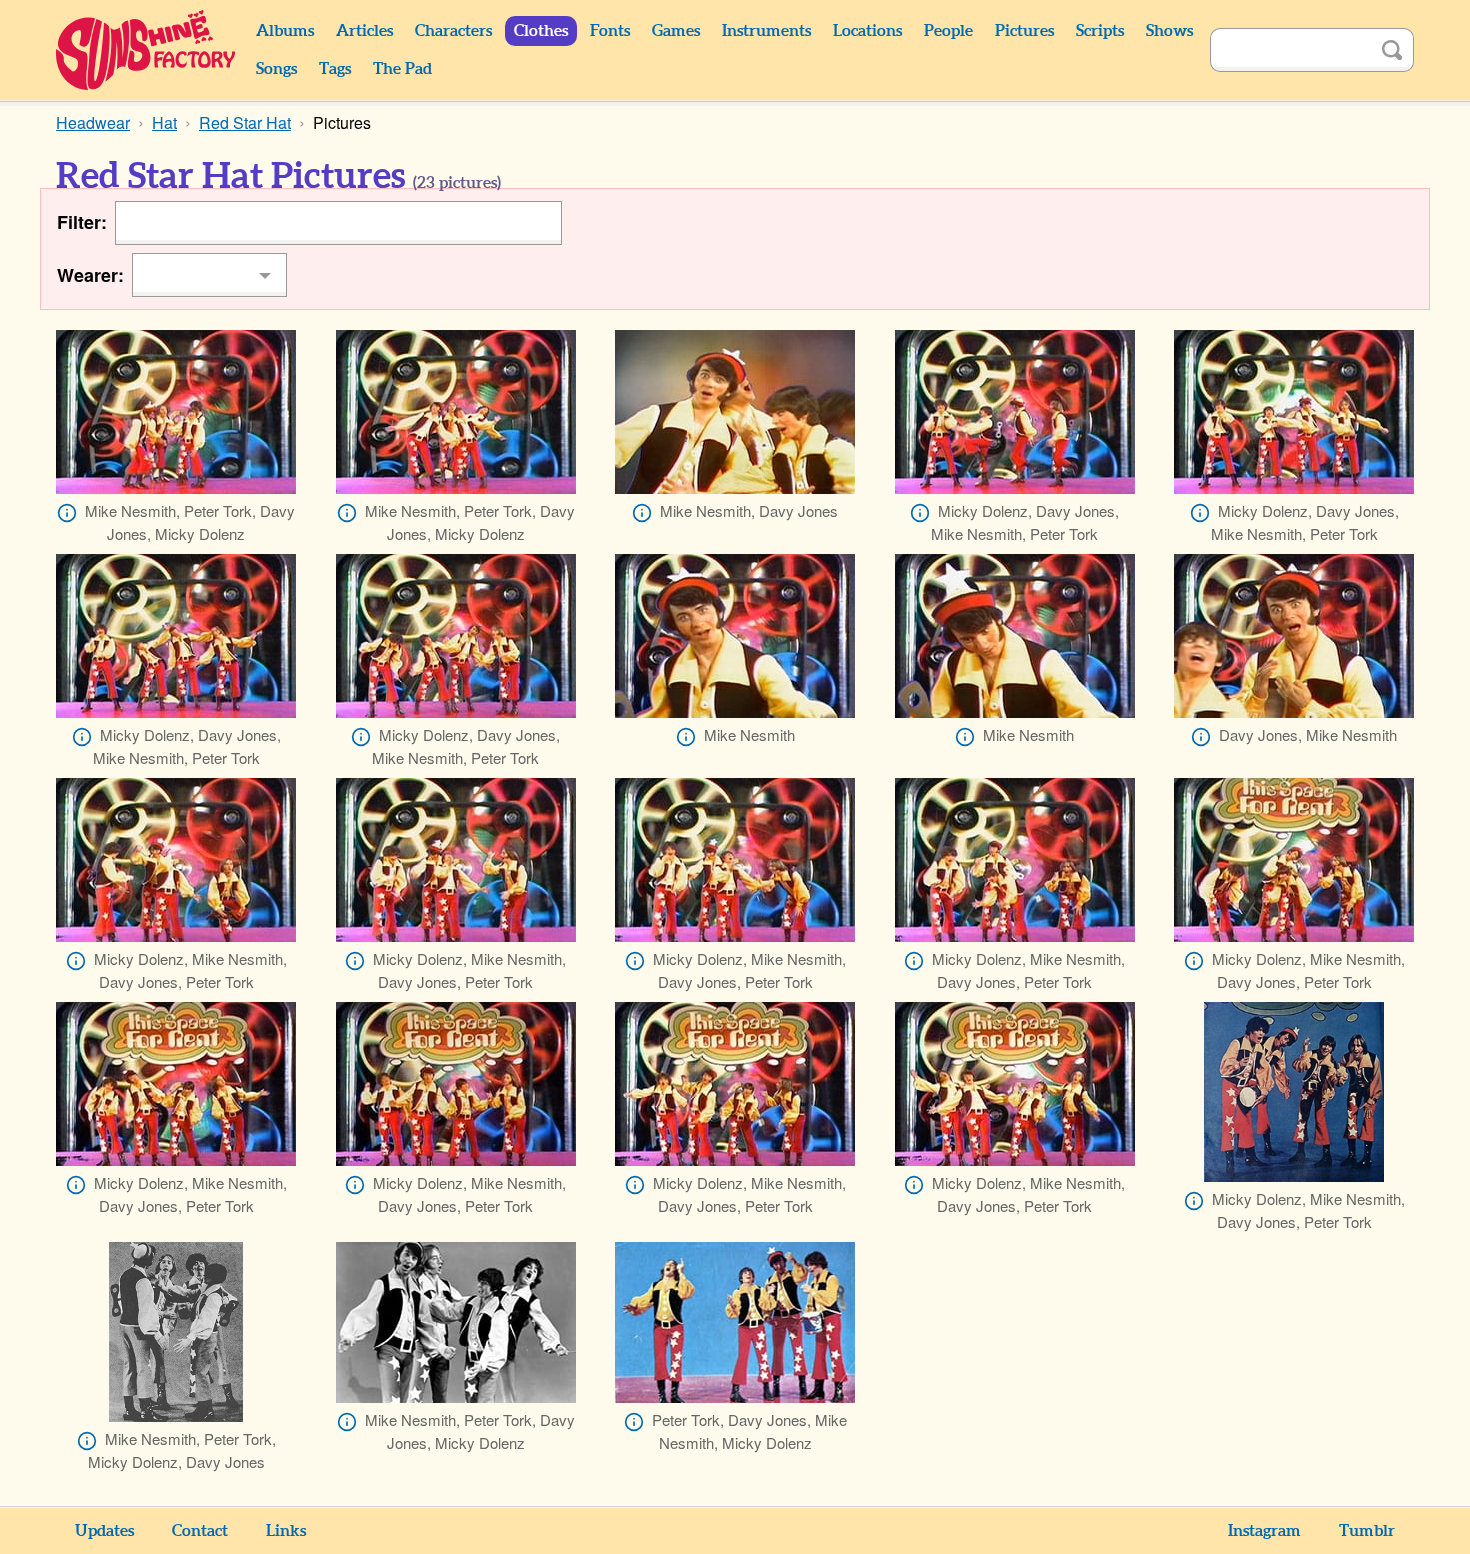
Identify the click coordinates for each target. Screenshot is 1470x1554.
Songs (276, 69)
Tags (335, 69)
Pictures (1024, 31)
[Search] (1392, 50)
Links (286, 1531)
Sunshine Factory (146, 50)
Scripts (1100, 31)
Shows (1169, 31)
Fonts (610, 31)
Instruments (766, 31)
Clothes (541, 31)
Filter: (82, 222)
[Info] (67, 513)
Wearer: (90, 275)
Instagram (1264, 1531)
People (948, 31)
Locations (867, 31)
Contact (200, 1531)
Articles (364, 31)
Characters (453, 31)
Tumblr (1367, 1531)
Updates (104, 1531)
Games (676, 31)
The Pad (402, 69)
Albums (285, 31)
